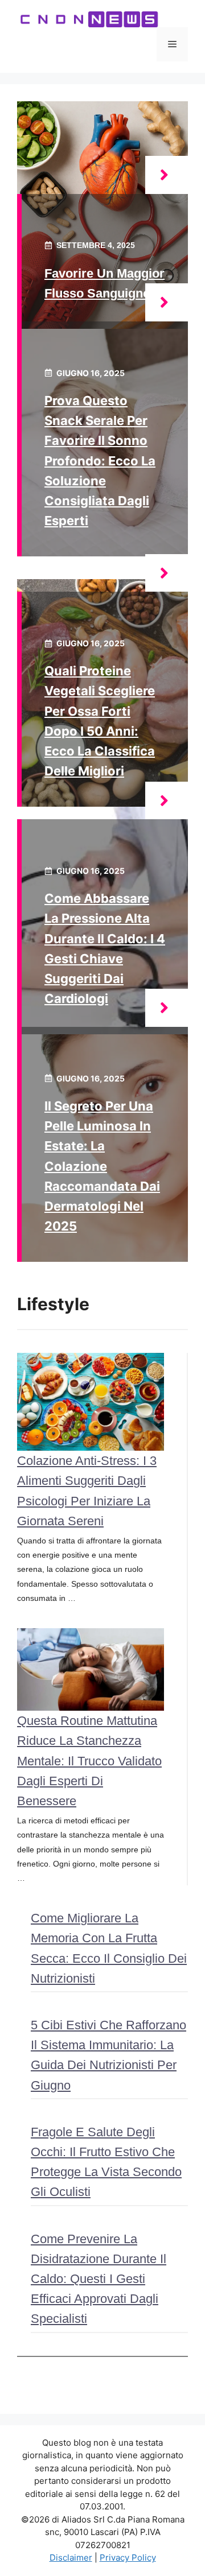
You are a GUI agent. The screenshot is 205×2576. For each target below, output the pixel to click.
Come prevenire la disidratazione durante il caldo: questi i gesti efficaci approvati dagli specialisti (99, 2279)
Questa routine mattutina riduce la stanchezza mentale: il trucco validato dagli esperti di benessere (89, 1761)
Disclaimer (71, 2558)
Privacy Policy (128, 2558)
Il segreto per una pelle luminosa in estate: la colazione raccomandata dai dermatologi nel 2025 (102, 1166)
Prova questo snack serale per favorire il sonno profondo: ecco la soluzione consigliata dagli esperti (100, 461)
